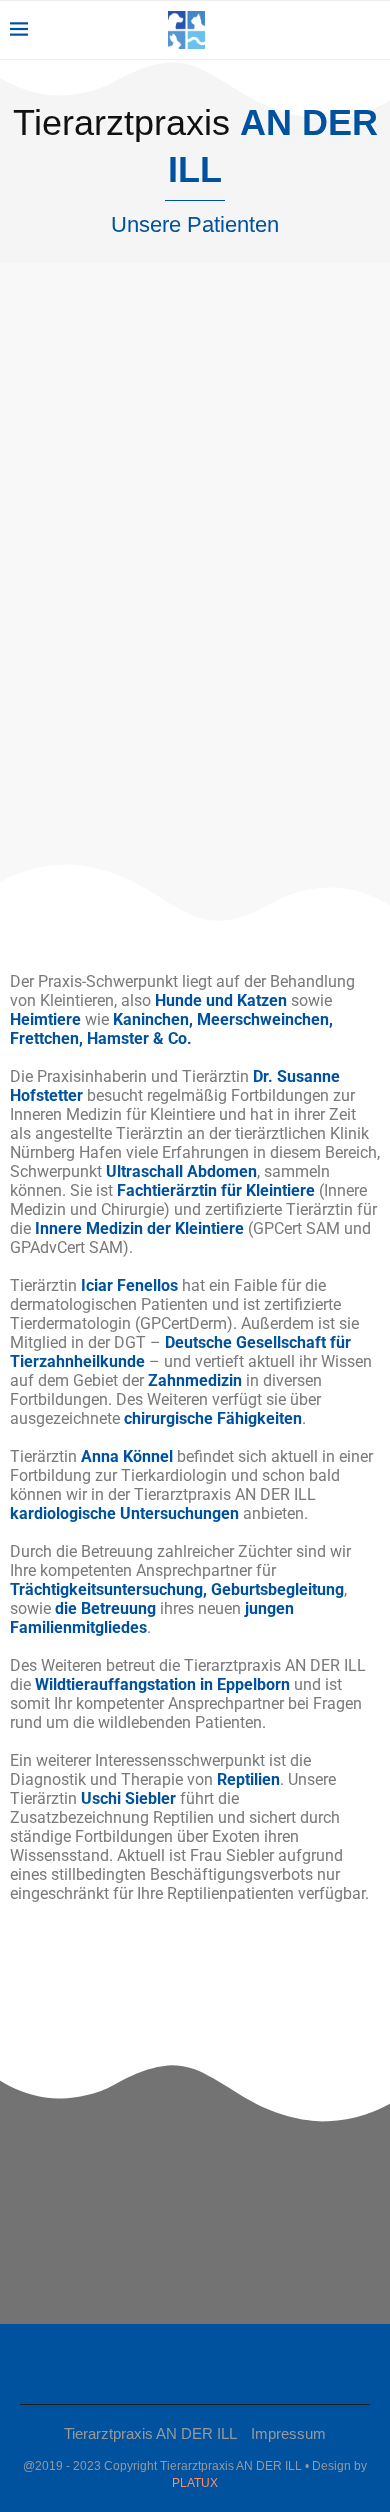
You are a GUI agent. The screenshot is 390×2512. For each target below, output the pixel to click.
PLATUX (195, 2483)
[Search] (370, 30)
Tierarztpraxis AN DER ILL (150, 2433)
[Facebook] (188, 2364)
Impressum (288, 2433)
